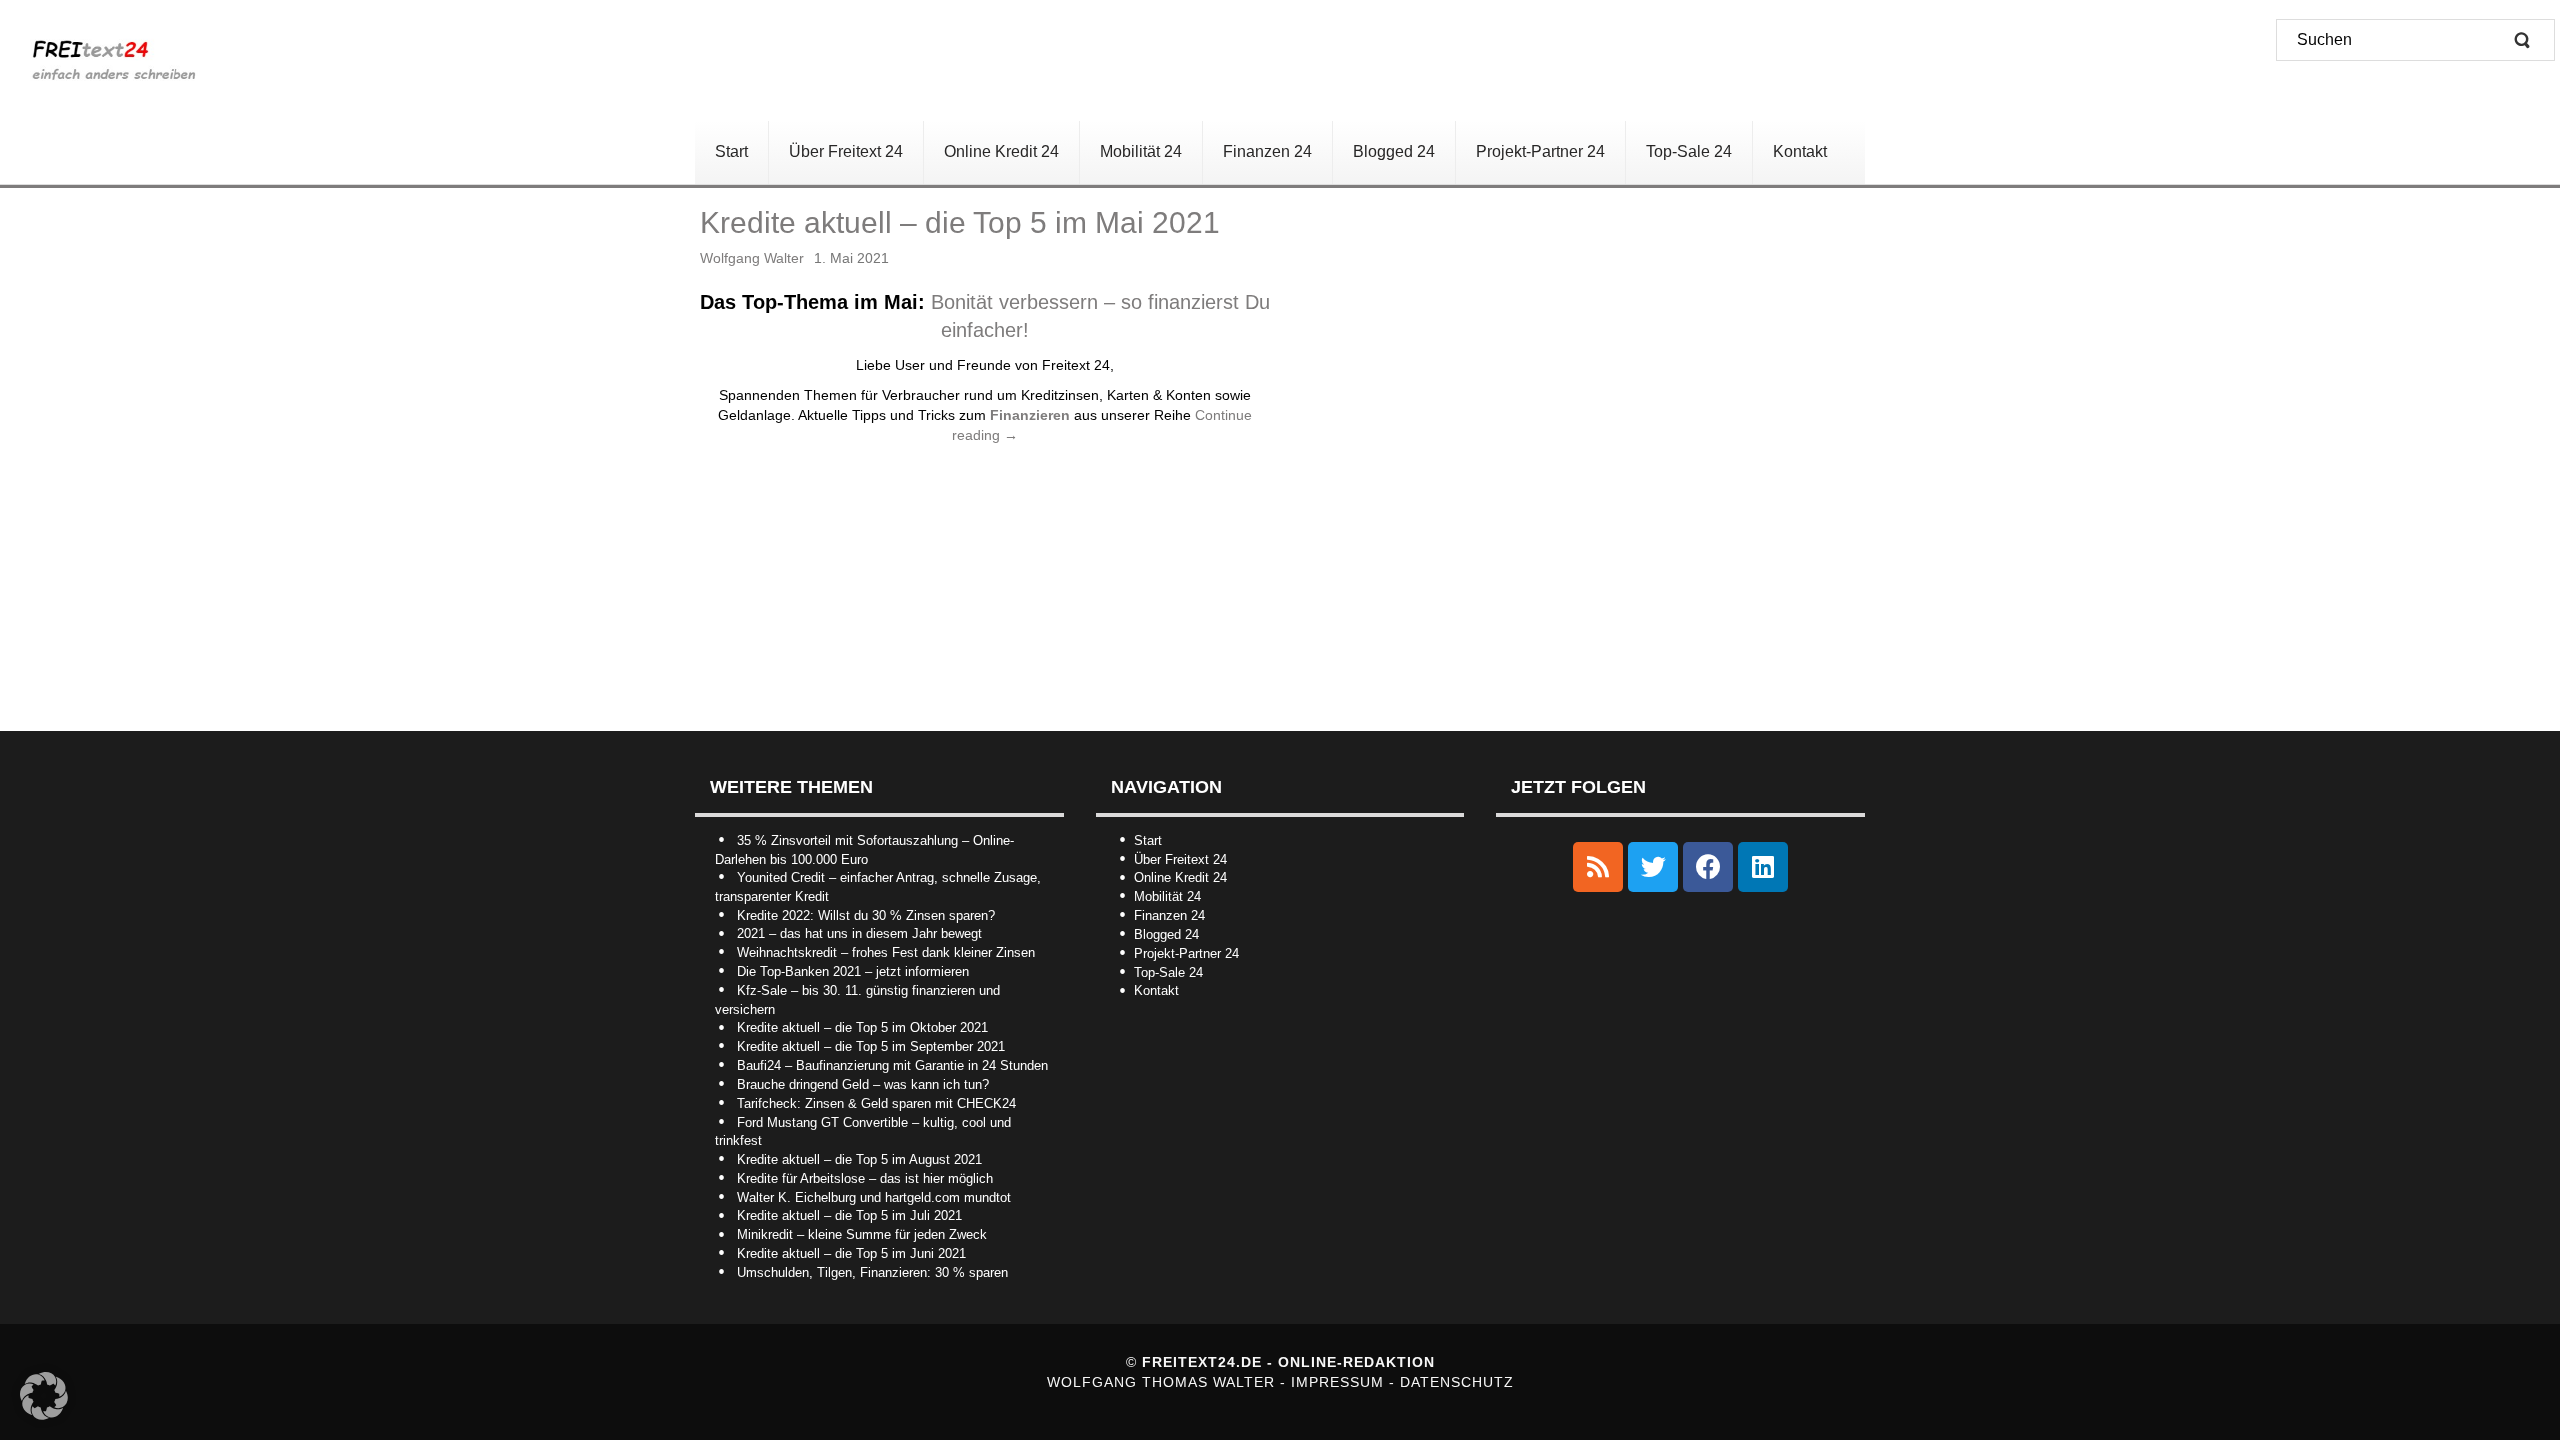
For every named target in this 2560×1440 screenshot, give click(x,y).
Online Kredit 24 (1180, 877)
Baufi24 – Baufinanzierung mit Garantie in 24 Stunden (892, 1065)
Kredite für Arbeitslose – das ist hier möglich (865, 1178)
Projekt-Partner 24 (1186, 953)
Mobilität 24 (1167, 896)
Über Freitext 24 (1180, 859)
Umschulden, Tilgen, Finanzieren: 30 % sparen (872, 1272)
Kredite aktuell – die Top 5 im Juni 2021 (851, 1253)
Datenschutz (1457, 1382)
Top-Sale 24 (1168, 972)
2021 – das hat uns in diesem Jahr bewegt (859, 933)
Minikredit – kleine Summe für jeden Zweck (862, 1234)
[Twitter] (1653, 867)
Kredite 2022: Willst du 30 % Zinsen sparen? (866, 915)
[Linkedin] (1763, 867)
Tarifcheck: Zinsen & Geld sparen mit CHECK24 (876, 1103)
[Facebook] (1708, 867)
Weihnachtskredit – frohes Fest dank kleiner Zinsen (886, 952)
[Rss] (1598, 867)
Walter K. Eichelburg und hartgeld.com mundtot (874, 1197)
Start (1148, 840)
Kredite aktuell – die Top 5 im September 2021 (871, 1046)
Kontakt (1156, 990)
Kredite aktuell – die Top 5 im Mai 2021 (960, 222)
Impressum (1340, 1382)
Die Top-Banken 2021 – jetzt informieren (853, 971)
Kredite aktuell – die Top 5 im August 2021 (859, 1159)
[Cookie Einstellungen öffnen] (44, 1415)
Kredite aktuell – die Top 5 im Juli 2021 (849, 1215)
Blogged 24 (1166, 934)
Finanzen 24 (1169, 915)
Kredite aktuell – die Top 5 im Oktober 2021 (862, 1027)
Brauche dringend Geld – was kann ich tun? (863, 1084)
